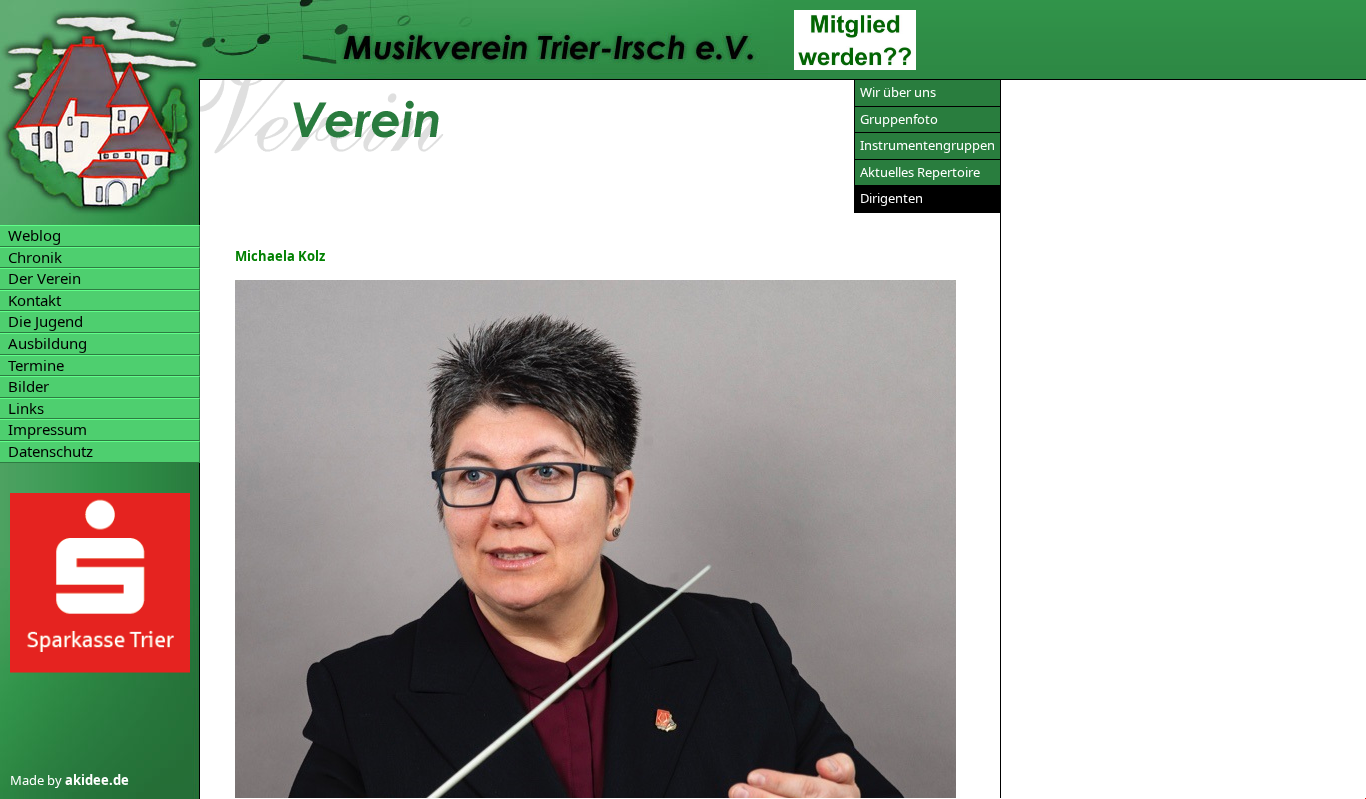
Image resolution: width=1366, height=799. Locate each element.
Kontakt (34, 300)
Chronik (35, 257)
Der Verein (44, 278)
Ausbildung (47, 343)
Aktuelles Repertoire (920, 172)
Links (26, 408)
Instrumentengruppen (927, 145)
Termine (36, 365)
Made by (69, 781)
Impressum (47, 429)
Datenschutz (50, 451)
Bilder (28, 386)
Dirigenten (891, 198)
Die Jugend (45, 321)
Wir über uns (898, 92)
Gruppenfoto (899, 119)
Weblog (34, 235)
